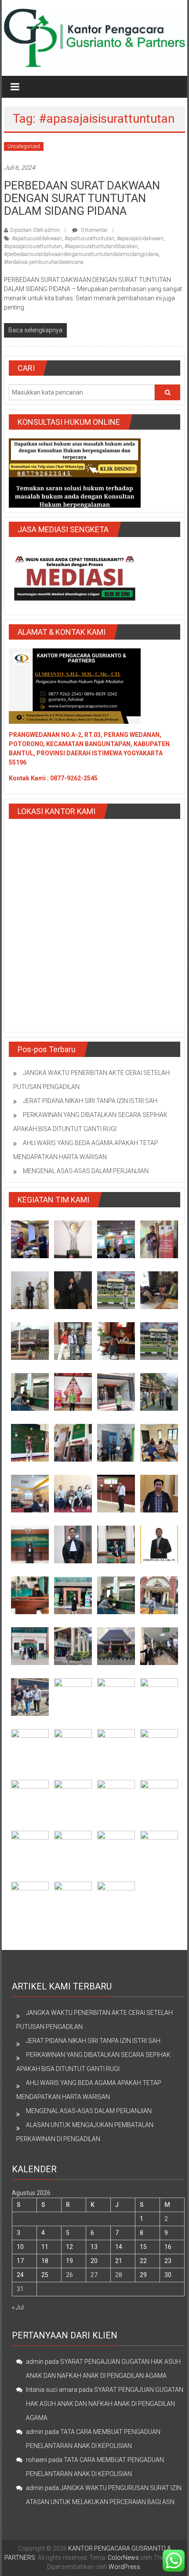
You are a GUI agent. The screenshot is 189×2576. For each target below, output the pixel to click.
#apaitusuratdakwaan (37, 238)
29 (143, 2275)
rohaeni (36, 2460)
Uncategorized (24, 146)
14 (119, 2247)
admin (35, 2362)
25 (45, 2275)
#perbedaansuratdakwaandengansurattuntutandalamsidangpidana (81, 254)
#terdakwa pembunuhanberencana (44, 262)
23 (168, 2261)
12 (69, 2247)
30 (168, 2275)
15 (143, 2247)
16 (168, 2247)
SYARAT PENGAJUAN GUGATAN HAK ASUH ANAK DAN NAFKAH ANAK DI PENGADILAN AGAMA (105, 2404)
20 (94, 2261)
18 (45, 2261)
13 (94, 2247)
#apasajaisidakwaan (140, 238)
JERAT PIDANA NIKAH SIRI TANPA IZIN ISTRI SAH (90, 1101)
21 (119, 2261)
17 (20, 2261)
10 (20, 2247)
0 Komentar (94, 230)
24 (20, 2275)
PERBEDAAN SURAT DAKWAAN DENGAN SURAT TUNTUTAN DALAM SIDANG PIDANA (82, 198)
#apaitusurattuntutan (89, 238)
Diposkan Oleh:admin (35, 230)
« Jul (18, 2307)
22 (143, 2261)
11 (45, 2247)
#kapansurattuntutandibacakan (101, 246)
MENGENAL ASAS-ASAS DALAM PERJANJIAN (86, 1171)
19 (69, 2261)
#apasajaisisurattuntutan (33, 246)
